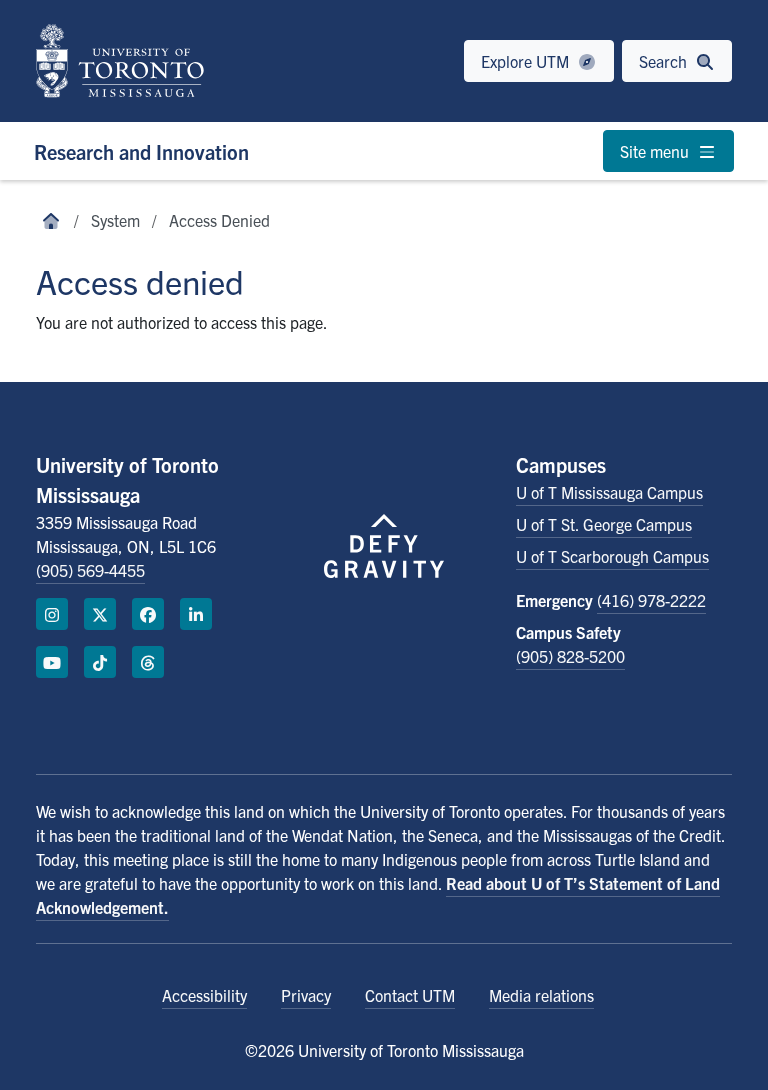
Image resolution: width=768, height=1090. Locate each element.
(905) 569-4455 (90, 570)
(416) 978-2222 (651, 600)
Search (665, 61)
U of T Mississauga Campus (609, 492)
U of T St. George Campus (604, 524)
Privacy (306, 995)
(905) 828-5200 (570, 656)
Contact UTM (410, 995)
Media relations (541, 995)
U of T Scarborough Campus (612, 556)
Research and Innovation (141, 151)
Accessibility (204, 995)
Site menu (656, 151)
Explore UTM (527, 61)
